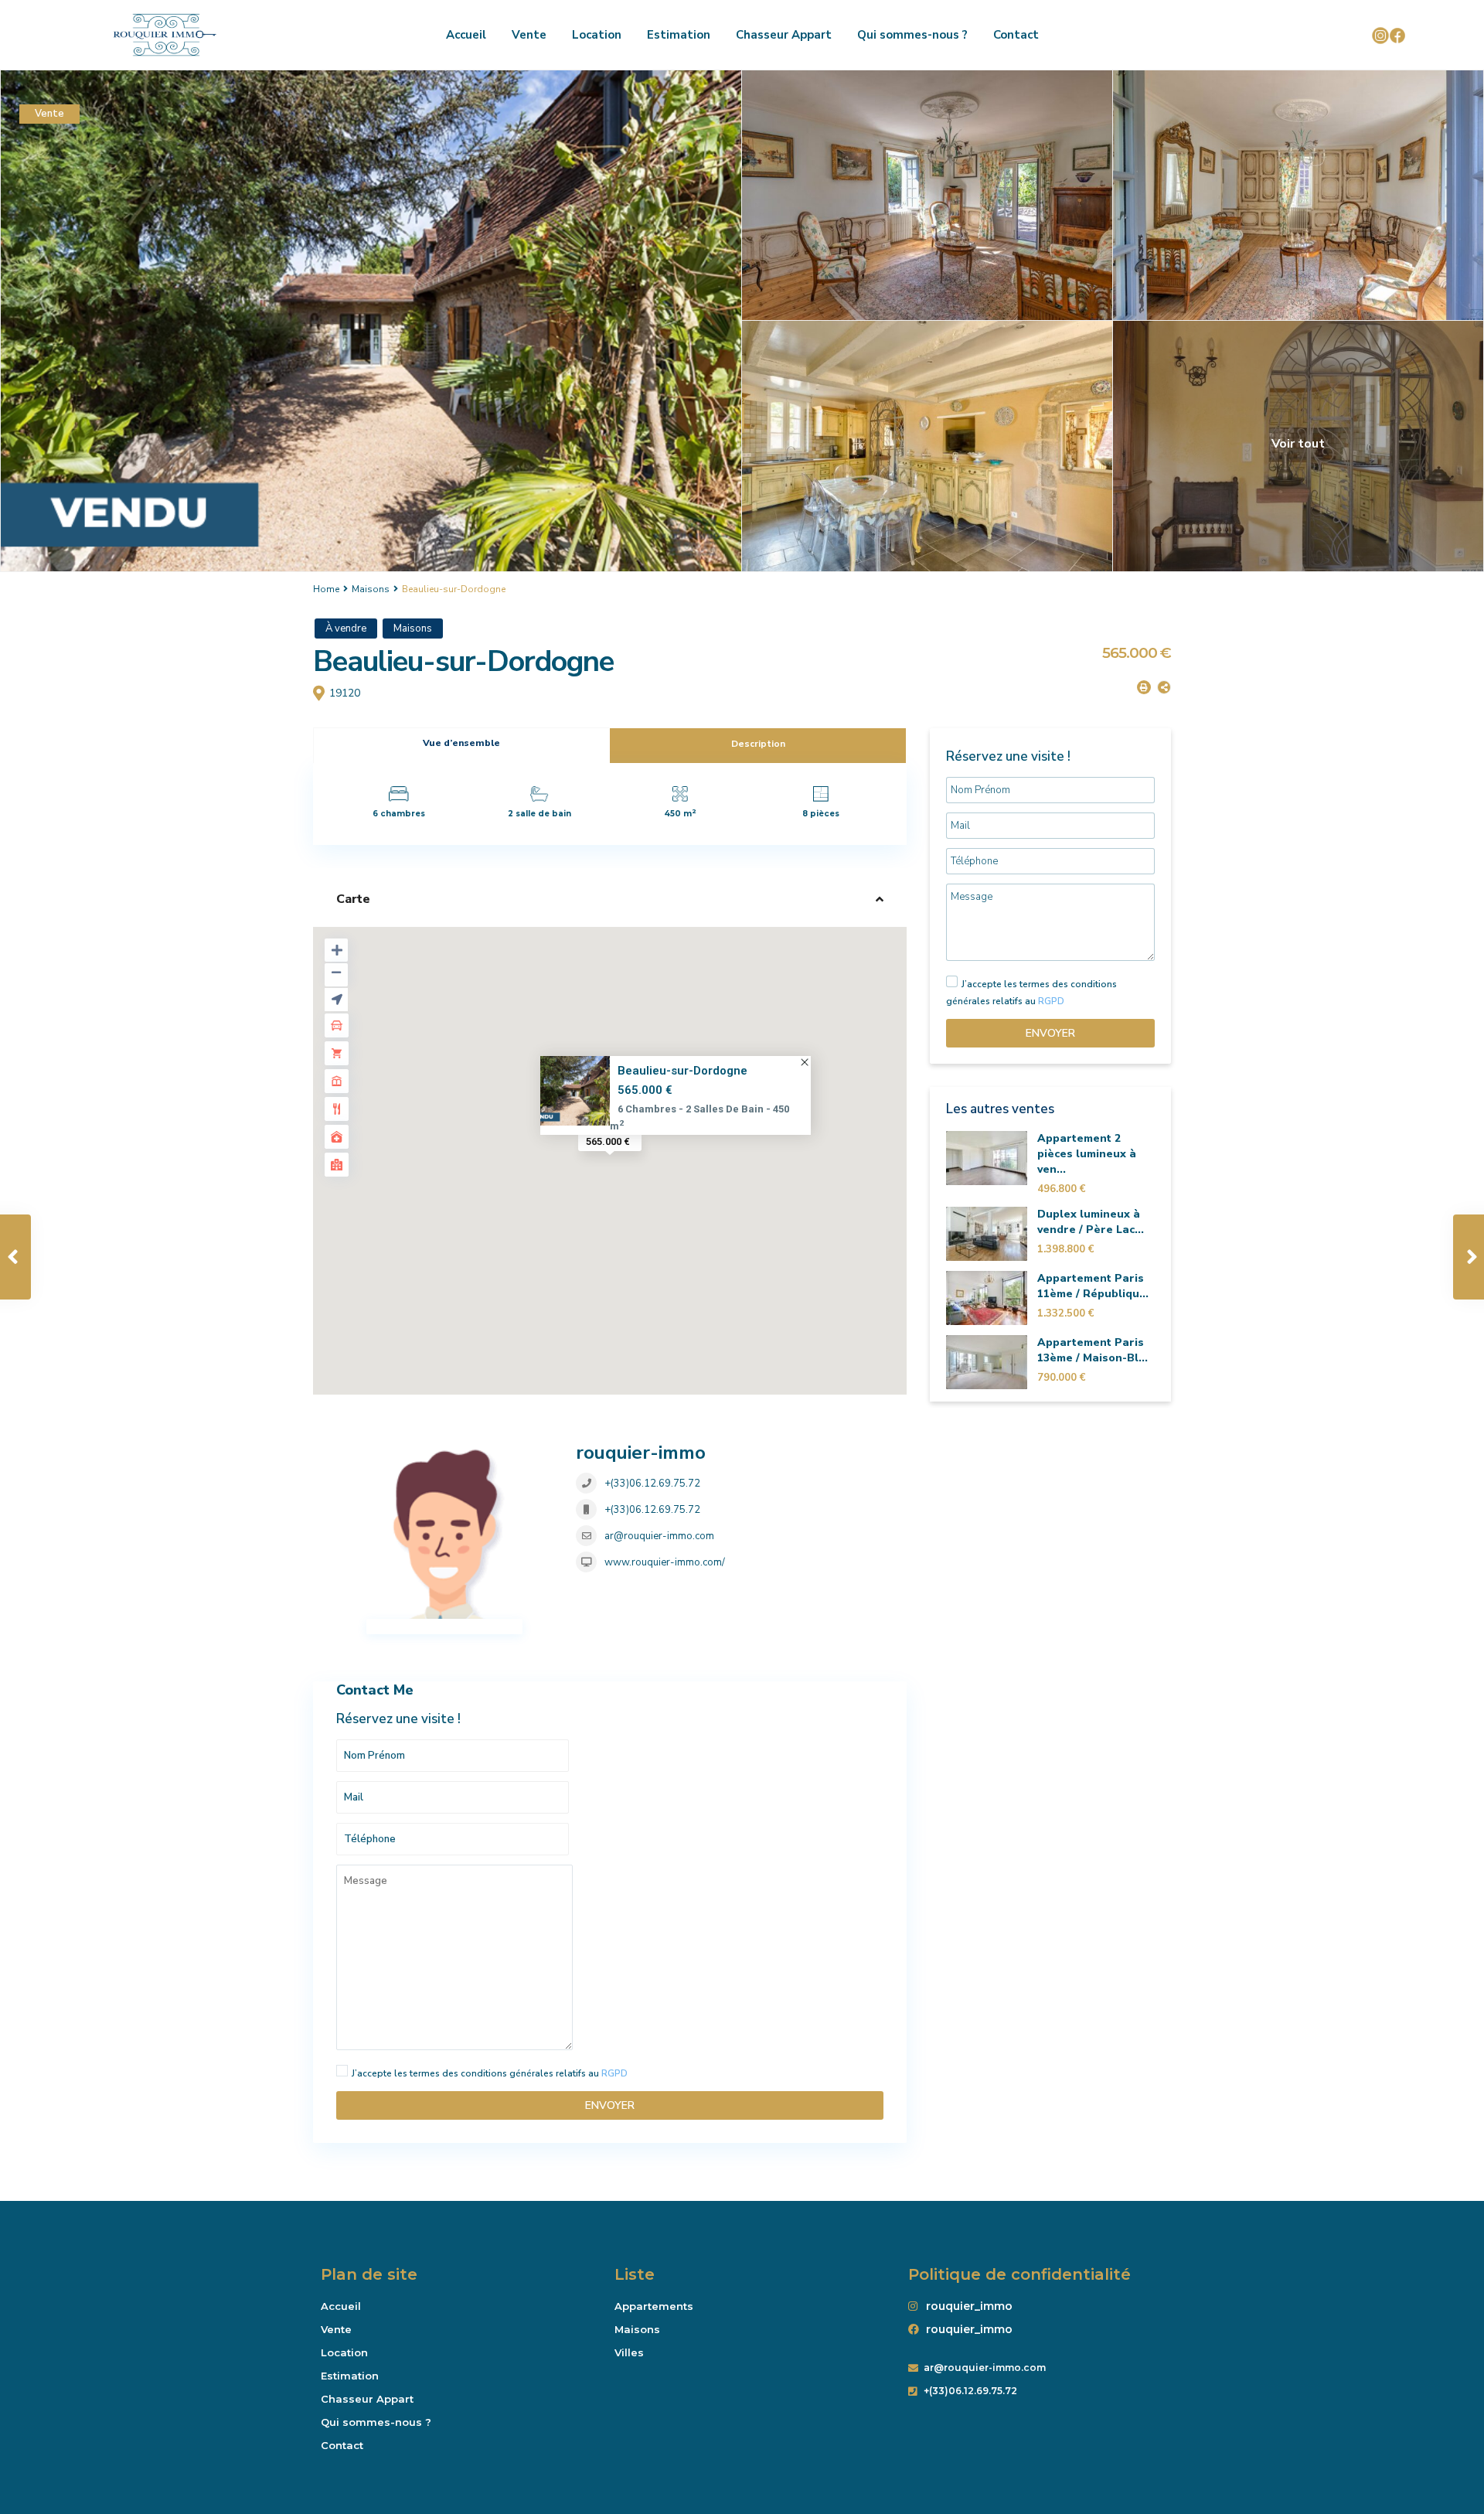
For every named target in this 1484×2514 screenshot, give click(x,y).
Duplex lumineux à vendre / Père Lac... (1091, 1222)
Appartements (654, 2306)
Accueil (466, 35)
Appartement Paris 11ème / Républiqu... (1093, 1286)
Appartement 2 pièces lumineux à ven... (1087, 1154)
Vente (529, 35)
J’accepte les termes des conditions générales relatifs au (490, 2073)
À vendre (346, 628)
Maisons (371, 589)
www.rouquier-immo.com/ (665, 1562)
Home (326, 589)
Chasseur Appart (784, 35)
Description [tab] (758, 744)
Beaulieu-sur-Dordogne (682, 1071)
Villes (629, 2352)
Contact (1016, 35)
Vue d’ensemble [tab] (461, 743)
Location (597, 35)
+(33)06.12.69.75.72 (652, 1484)
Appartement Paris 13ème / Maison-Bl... (1093, 1350)
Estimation (679, 35)
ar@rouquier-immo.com (659, 1536)
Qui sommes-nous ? (912, 35)
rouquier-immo (641, 1453)
